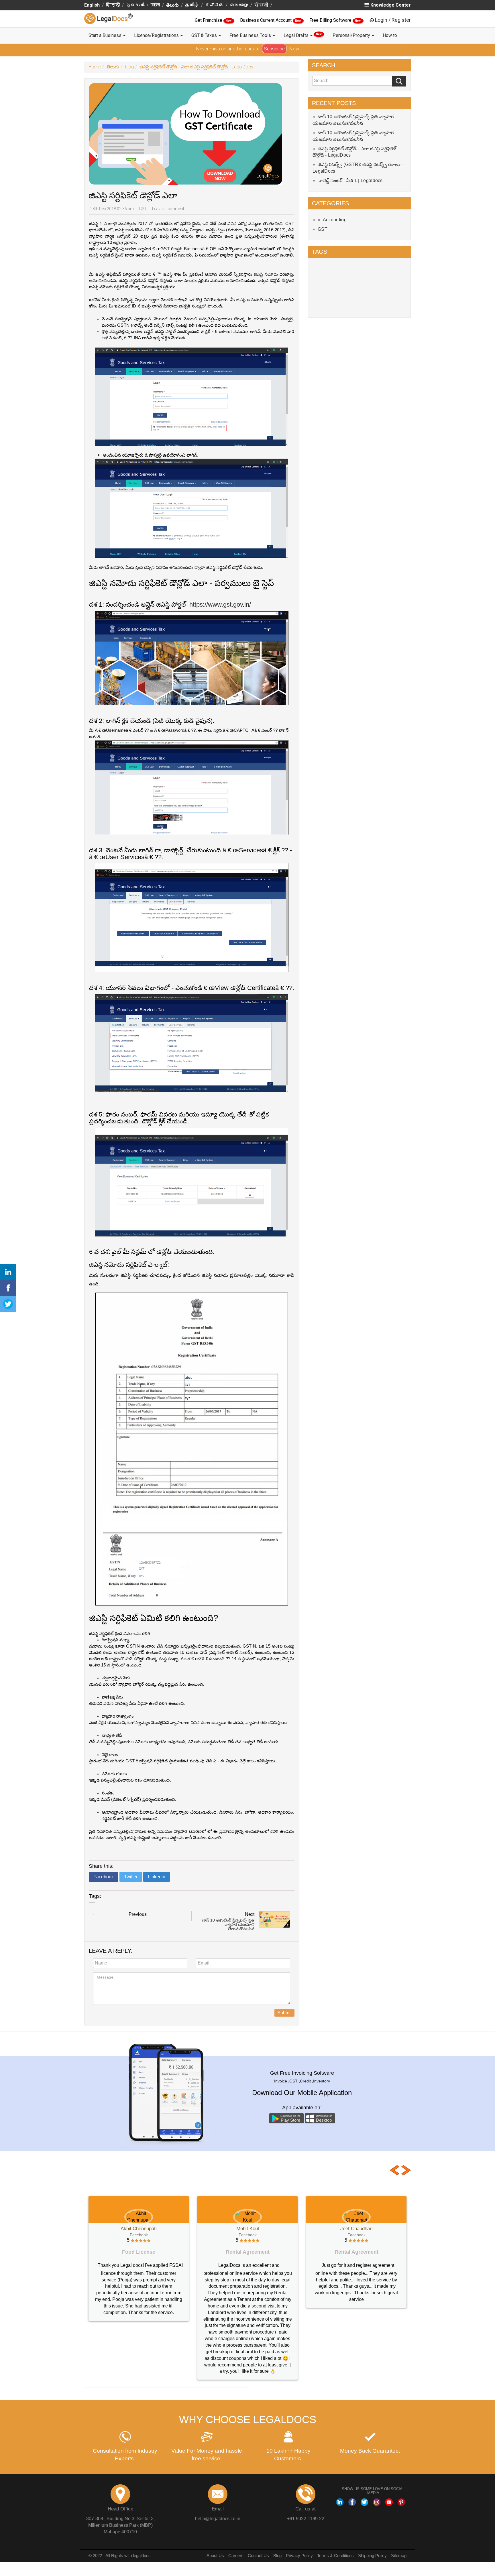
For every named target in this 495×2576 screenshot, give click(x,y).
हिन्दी (113, 5)
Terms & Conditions (335, 2523)
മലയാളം (239, 5)
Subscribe (274, 49)
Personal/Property (352, 35)
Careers (236, 2523)
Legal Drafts (303, 35)
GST (143, 209)
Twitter (131, 1877)
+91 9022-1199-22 (306, 2486)
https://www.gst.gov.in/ (220, 604)
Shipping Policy (372, 2523)
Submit (284, 2013)
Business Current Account (266, 20)
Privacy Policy (299, 2523)
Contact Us (258, 2523)
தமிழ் (192, 5)
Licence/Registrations (157, 35)
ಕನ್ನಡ (214, 5)
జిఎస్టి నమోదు (266, 274)
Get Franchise (209, 20)
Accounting (335, 220)
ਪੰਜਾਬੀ (261, 5)
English (92, 5)
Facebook (104, 1877)
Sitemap (399, 2523)
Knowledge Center (391, 5)
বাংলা (155, 5)
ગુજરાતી (135, 5)
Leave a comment (168, 209)
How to (390, 35)
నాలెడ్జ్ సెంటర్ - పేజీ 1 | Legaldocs (350, 181)
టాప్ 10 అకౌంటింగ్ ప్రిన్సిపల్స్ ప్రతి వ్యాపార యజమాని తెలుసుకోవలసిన (228, 1925)
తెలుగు (172, 5)
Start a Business (106, 35)
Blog (277, 2523)
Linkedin (157, 1877)
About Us (215, 2523)
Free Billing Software (331, 20)
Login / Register (393, 20)
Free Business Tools (251, 35)
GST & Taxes (205, 35)
